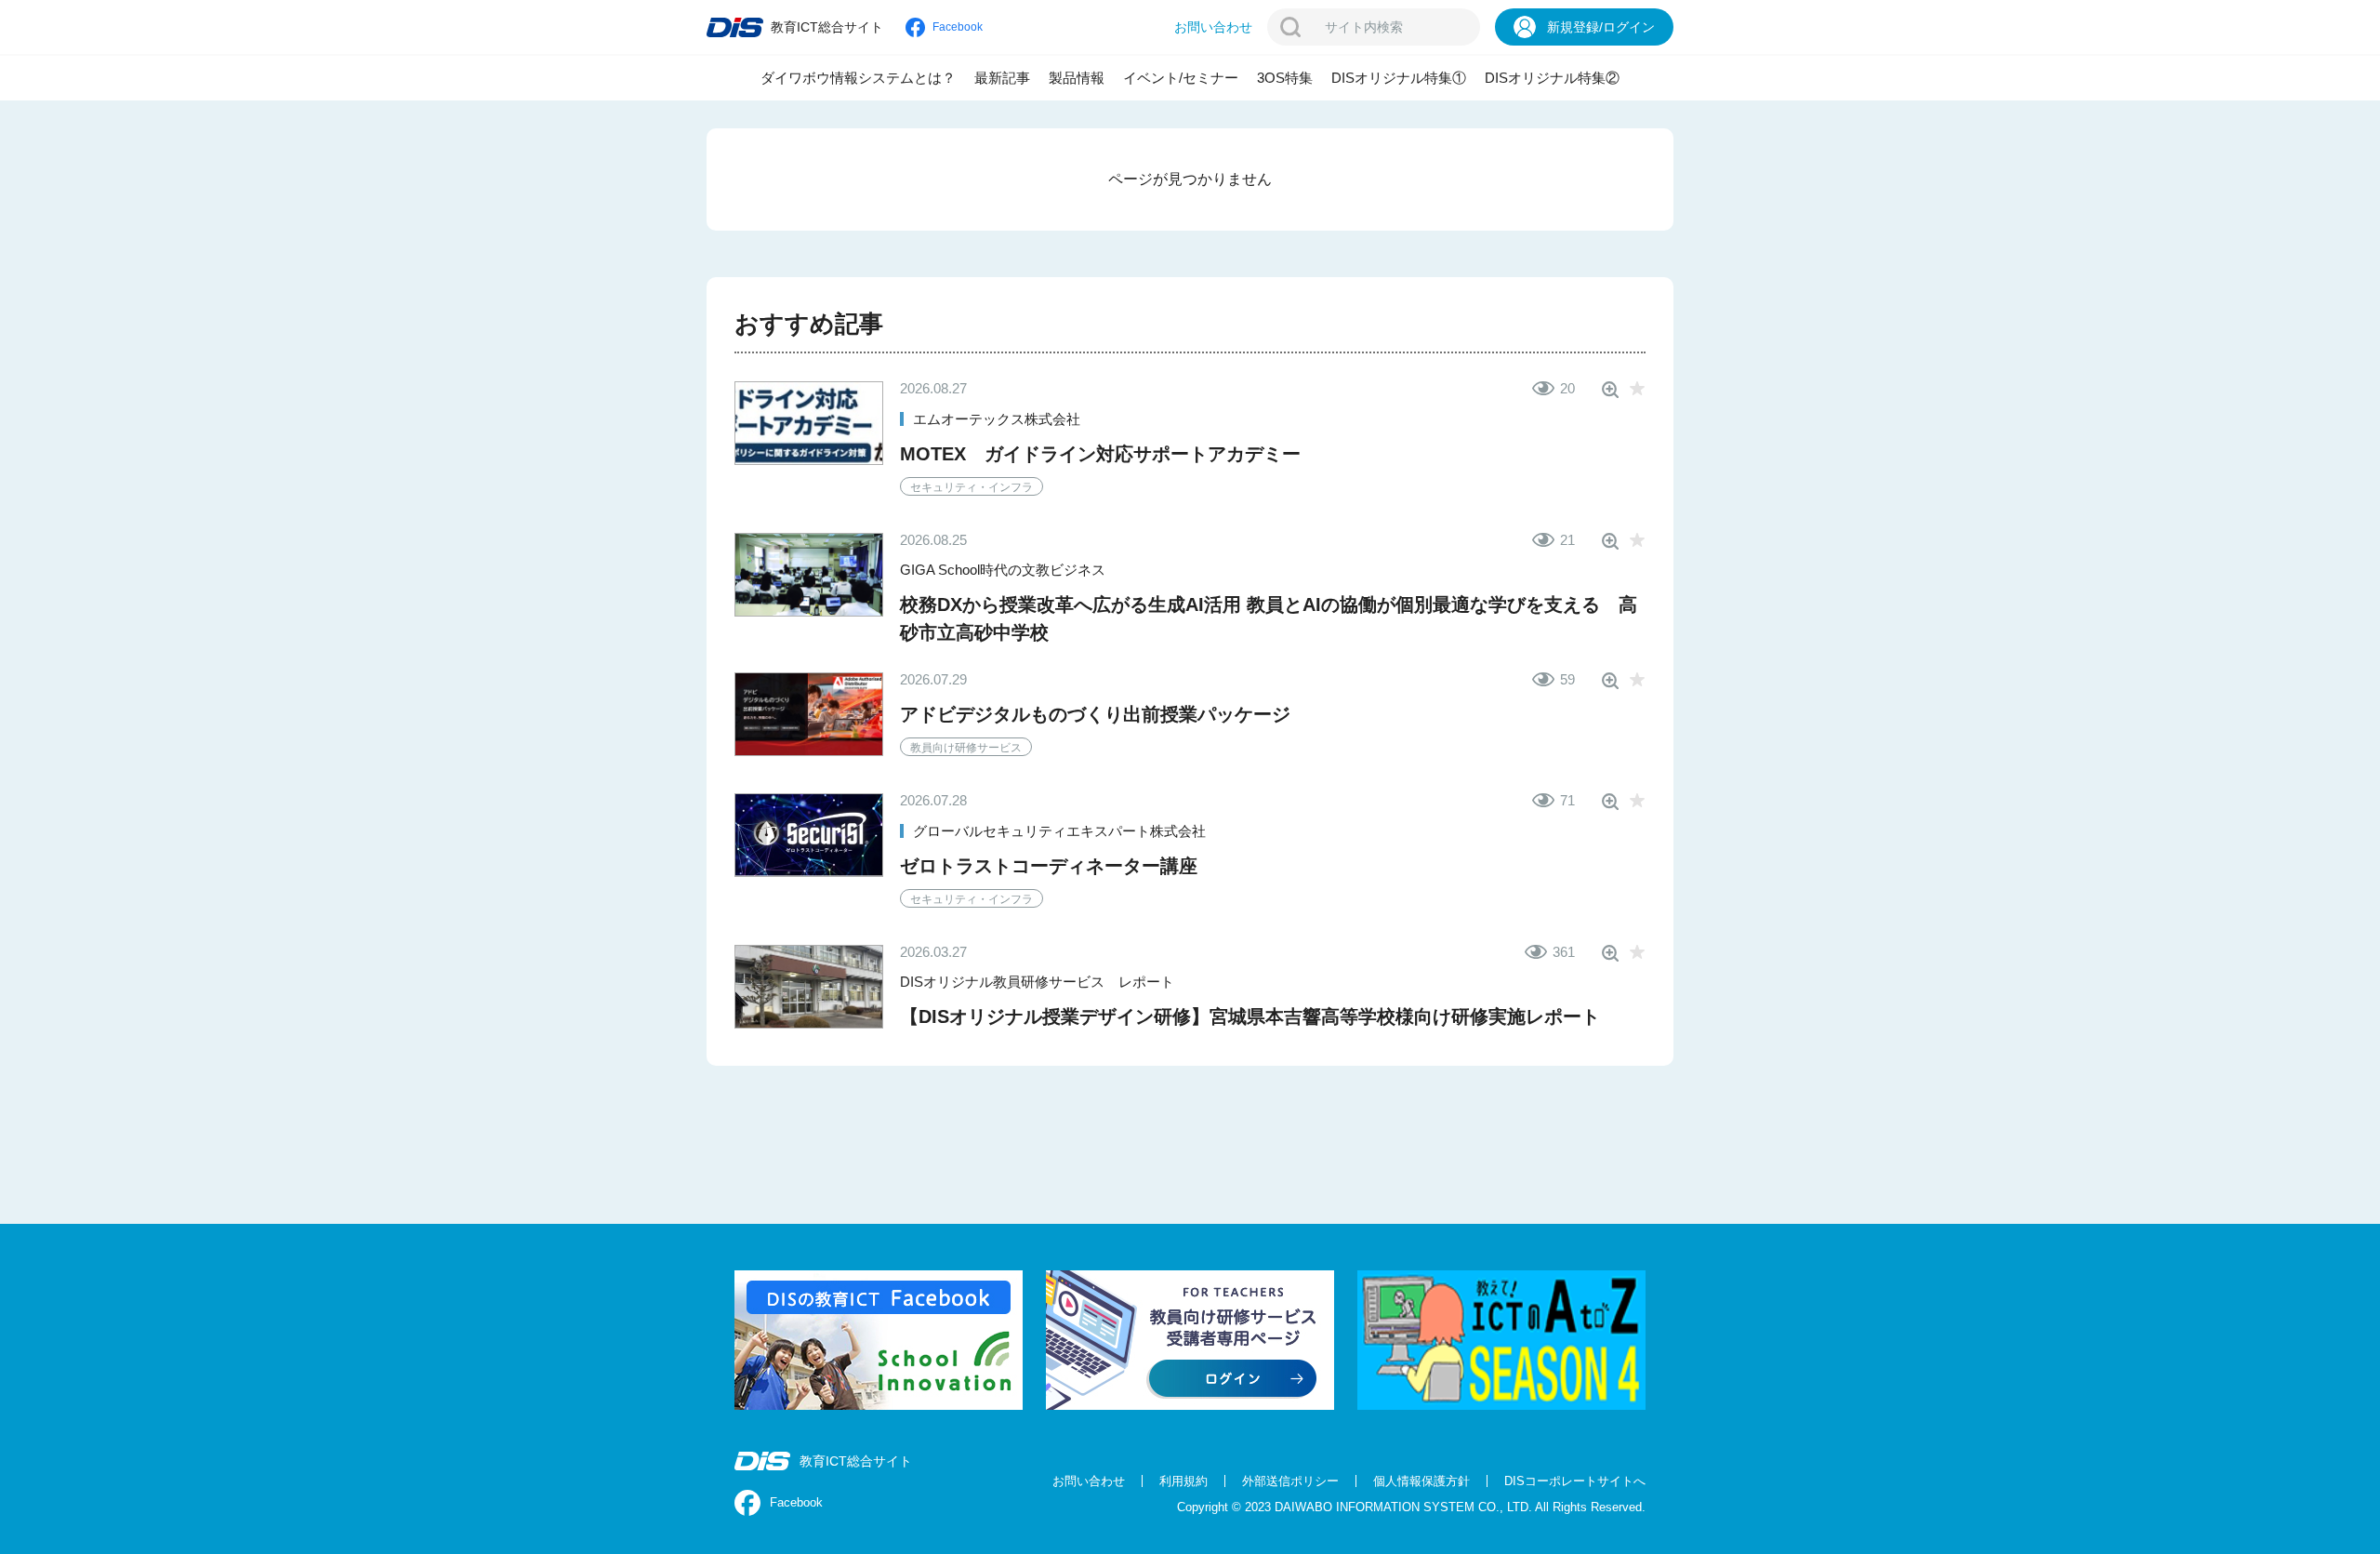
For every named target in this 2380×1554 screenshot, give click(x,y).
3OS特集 (1285, 78)
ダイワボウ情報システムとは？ (858, 78)
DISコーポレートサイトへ (1575, 1481)
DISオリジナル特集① (1399, 78)
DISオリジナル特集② (1552, 78)
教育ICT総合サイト (856, 1461)
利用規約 (1183, 1481)
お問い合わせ (1089, 1481)
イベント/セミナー (1181, 78)
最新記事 (1002, 78)
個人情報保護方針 (1421, 1481)
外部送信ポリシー (1290, 1481)
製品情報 (1077, 78)
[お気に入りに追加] (1637, 390)
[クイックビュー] (1610, 390)
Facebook (796, 1502)
